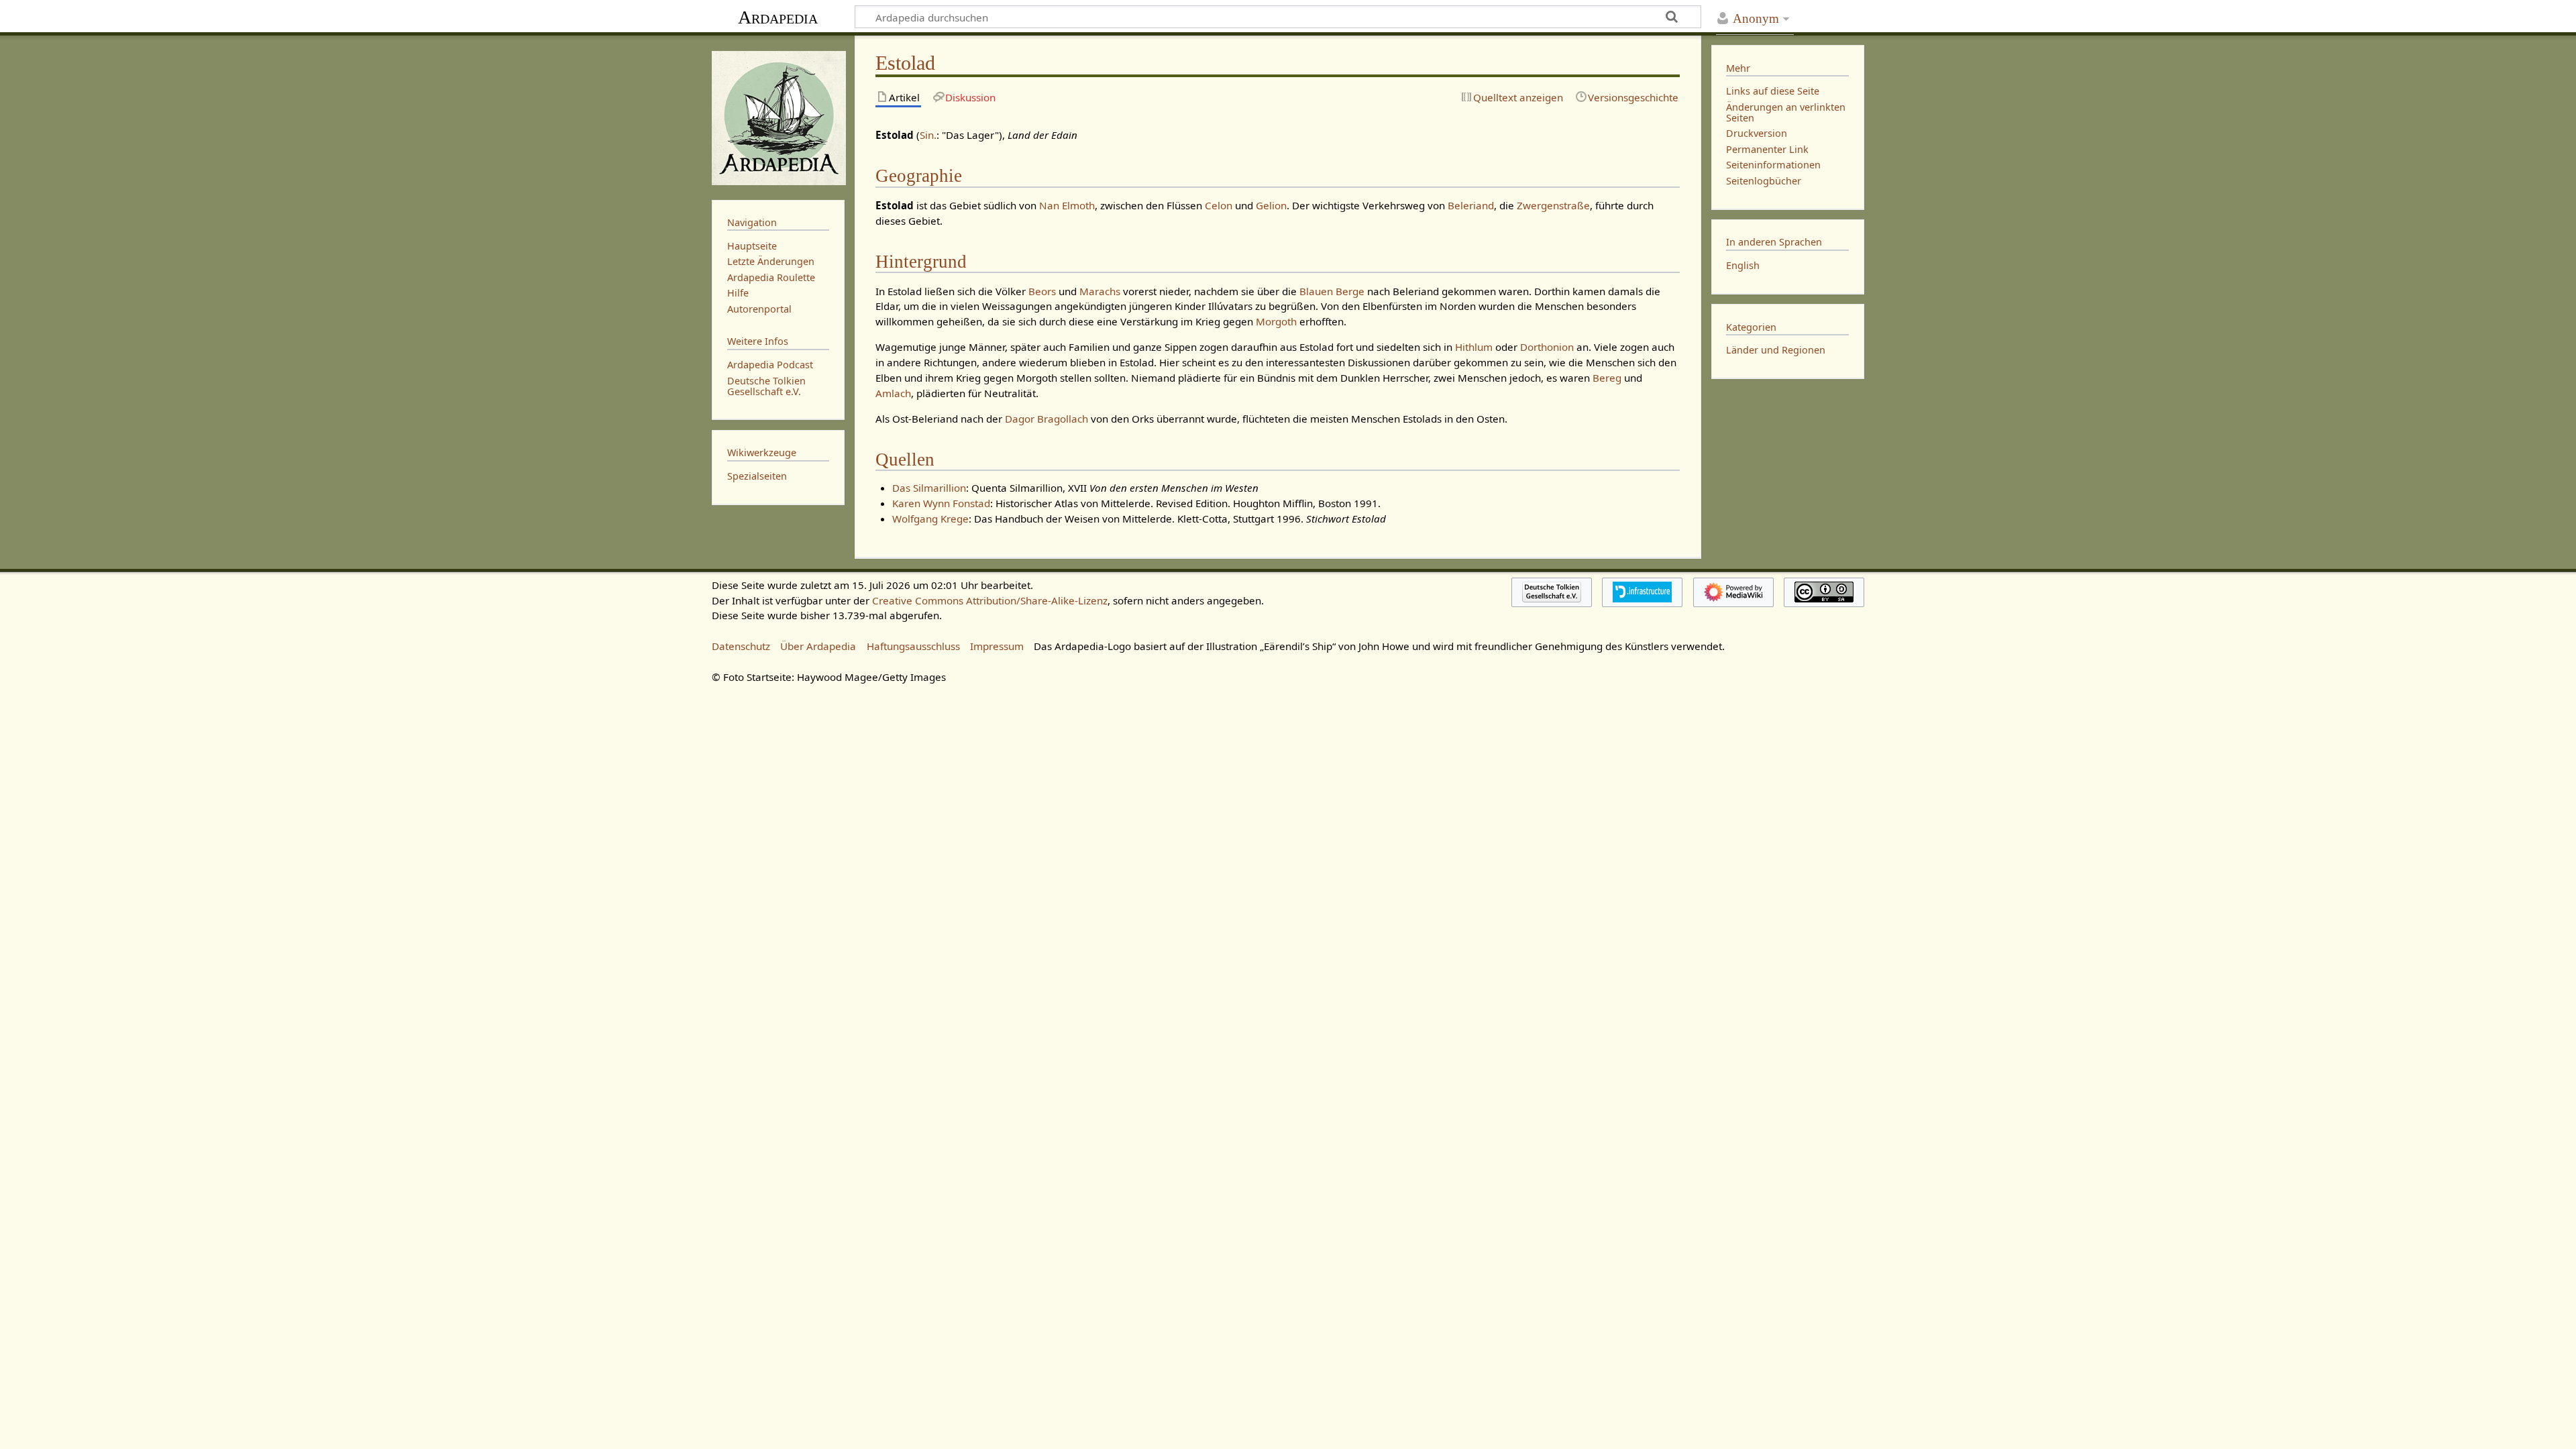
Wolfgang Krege (930, 519)
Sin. (928, 135)
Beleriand (1471, 205)
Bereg (1607, 378)
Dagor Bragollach (1046, 419)
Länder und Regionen (1776, 350)
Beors (1042, 291)
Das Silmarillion (929, 488)
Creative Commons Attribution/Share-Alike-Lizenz (990, 600)
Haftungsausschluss (913, 646)
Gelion (1271, 205)
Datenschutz (741, 646)
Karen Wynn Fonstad (941, 503)
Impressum (997, 646)
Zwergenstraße (1553, 205)
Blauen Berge (1332, 291)
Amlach (893, 393)
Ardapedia (778, 17)
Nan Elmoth (1067, 205)
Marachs (1100, 291)
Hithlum (1474, 347)
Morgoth (1276, 321)
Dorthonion (1547, 347)
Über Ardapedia (818, 646)
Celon (1219, 205)
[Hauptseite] (778, 116)
